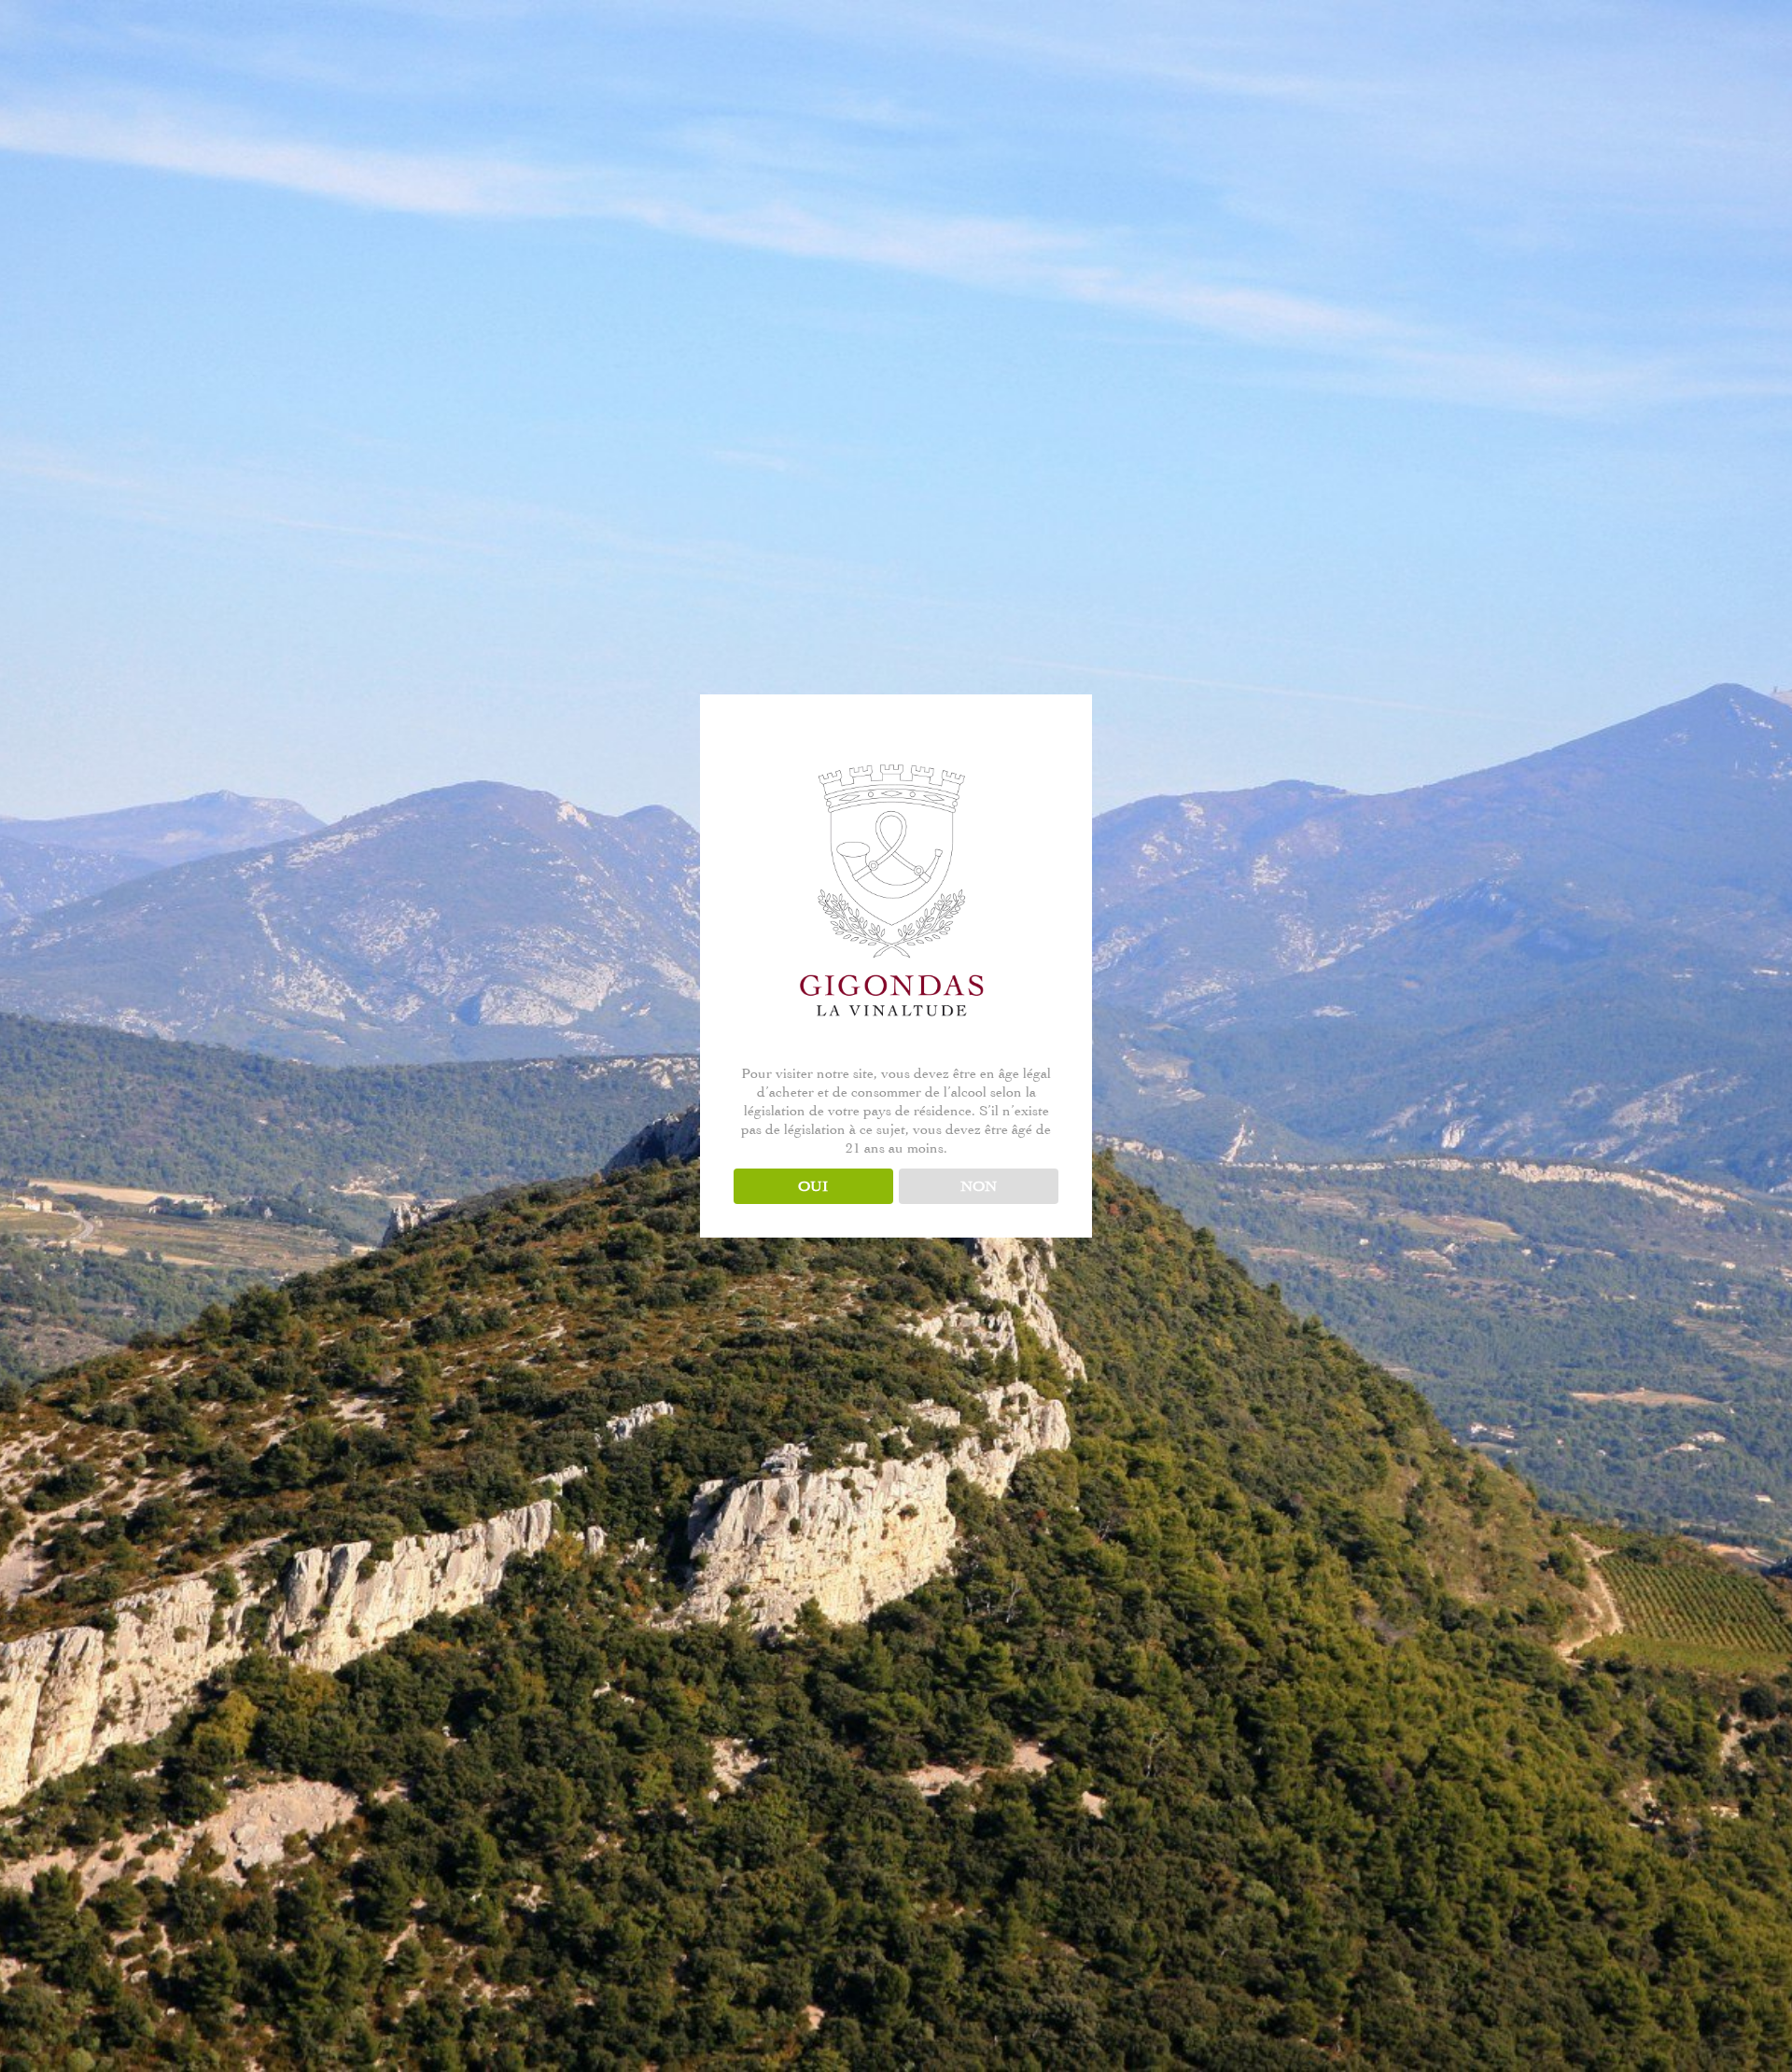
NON (979, 1186)
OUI (813, 1186)
